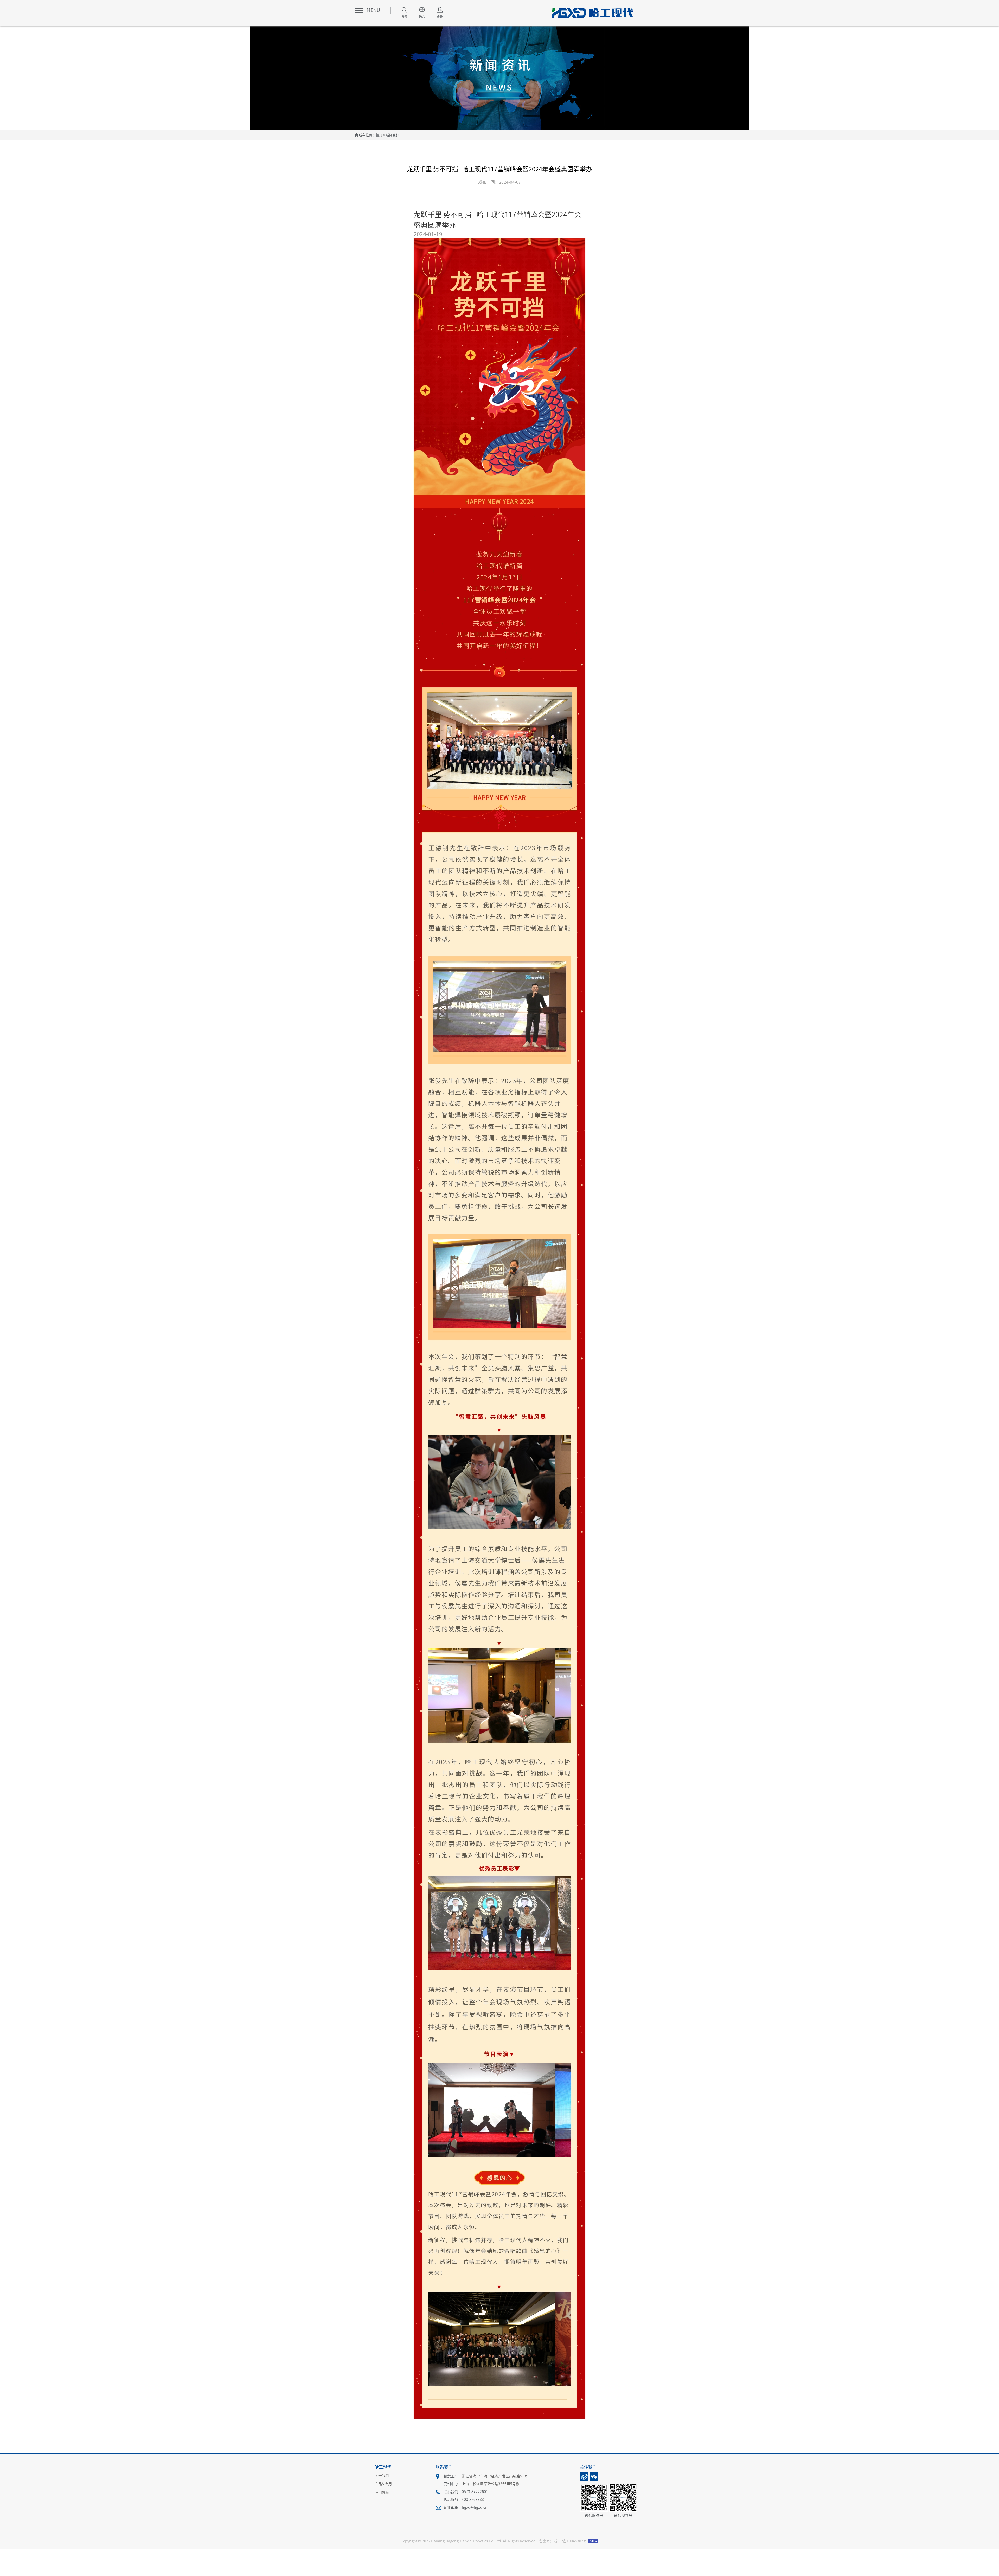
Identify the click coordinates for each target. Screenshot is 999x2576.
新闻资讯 (393, 135)
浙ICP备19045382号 (570, 2541)
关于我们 (382, 2476)
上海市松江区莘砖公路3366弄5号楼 (491, 2484)
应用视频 (382, 2493)
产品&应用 (383, 2484)
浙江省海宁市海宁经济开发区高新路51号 (495, 2476)
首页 (379, 135)
